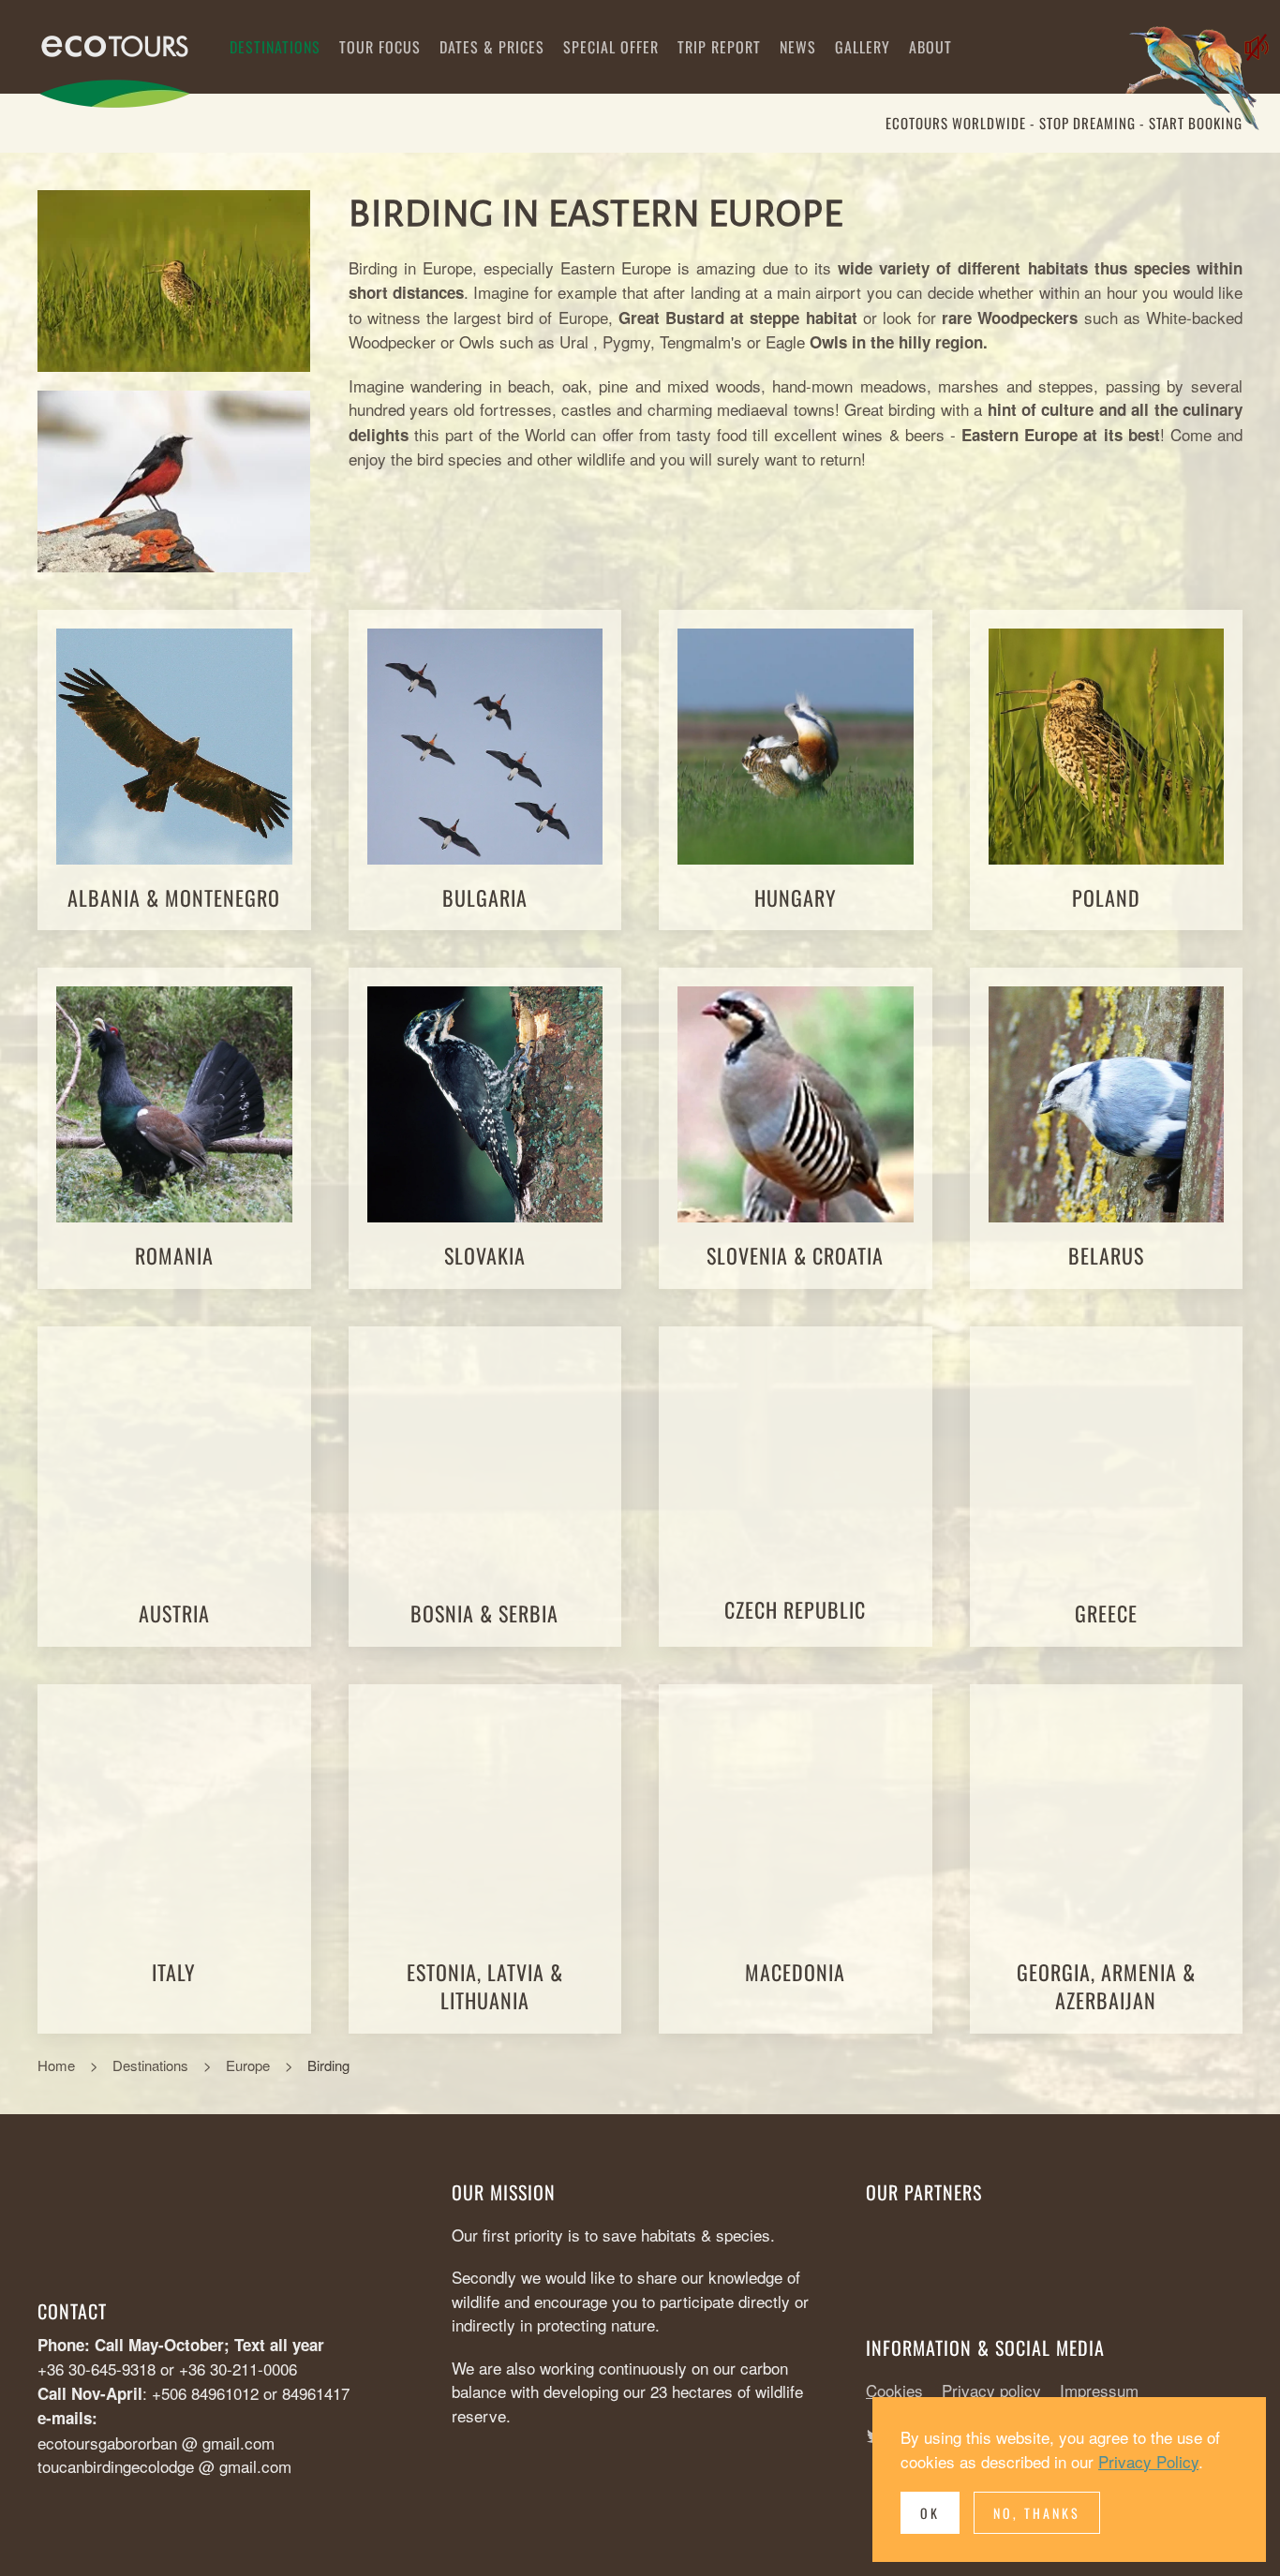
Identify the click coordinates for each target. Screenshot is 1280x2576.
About (930, 47)
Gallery (863, 47)
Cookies (894, 2390)
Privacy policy (991, 2390)
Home (56, 2065)
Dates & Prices (492, 47)
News (798, 47)
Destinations (275, 47)
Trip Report (719, 47)
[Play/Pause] (1200, 82)
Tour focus (380, 47)
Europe (248, 2065)
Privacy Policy (1148, 2461)
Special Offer (611, 47)
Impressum (1099, 2390)
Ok (930, 2513)
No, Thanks (1037, 2513)
